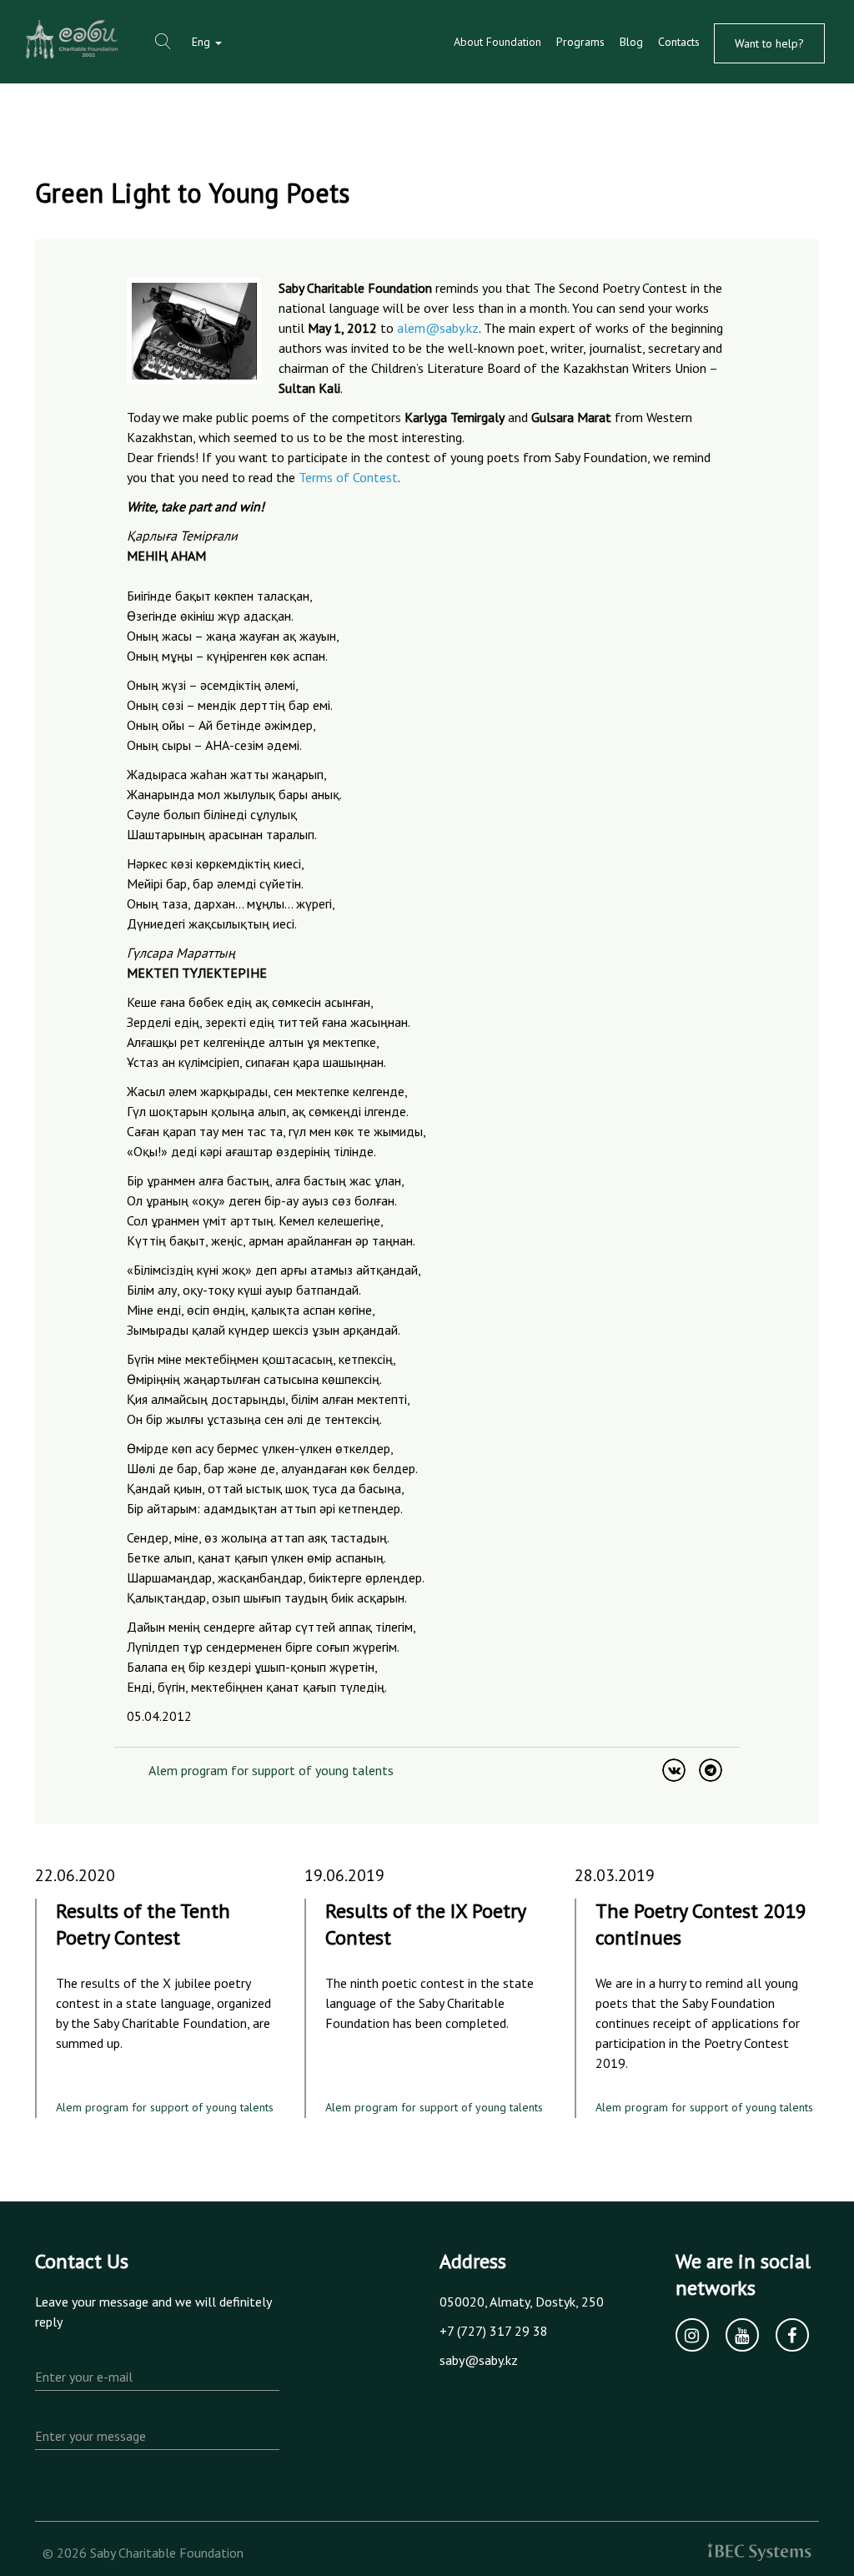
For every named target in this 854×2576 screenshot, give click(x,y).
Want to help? (769, 43)
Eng (203, 42)
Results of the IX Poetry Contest (425, 1924)
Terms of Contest (348, 477)
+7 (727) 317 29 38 (494, 2331)
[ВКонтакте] (674, 1770)
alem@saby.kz (438, 328)
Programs (580, 42)
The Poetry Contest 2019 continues (701, 1924)
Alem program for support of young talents (271, 1770)
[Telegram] (711, 1770)
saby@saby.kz (479, 2360)
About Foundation (497, 42)
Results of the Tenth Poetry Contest (143, 1924)
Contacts (679, 42)
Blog (631, 42)
